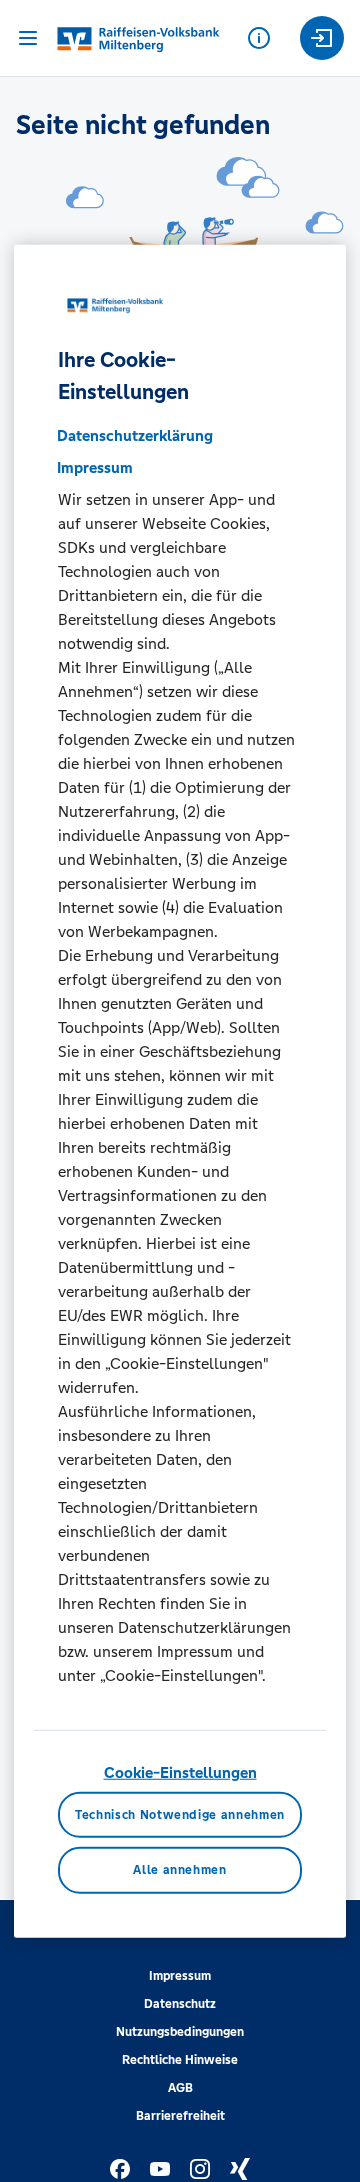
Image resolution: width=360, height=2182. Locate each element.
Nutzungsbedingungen (180, 2032)
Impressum (180, 1976)
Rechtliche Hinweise (180, 2060)
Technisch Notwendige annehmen (180, 1814)
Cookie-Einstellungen (180, 1772)
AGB (180, 2088)
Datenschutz (180, 2004)
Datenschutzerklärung (135, 435)
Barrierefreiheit (180, 2116)
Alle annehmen (179, 1870)
